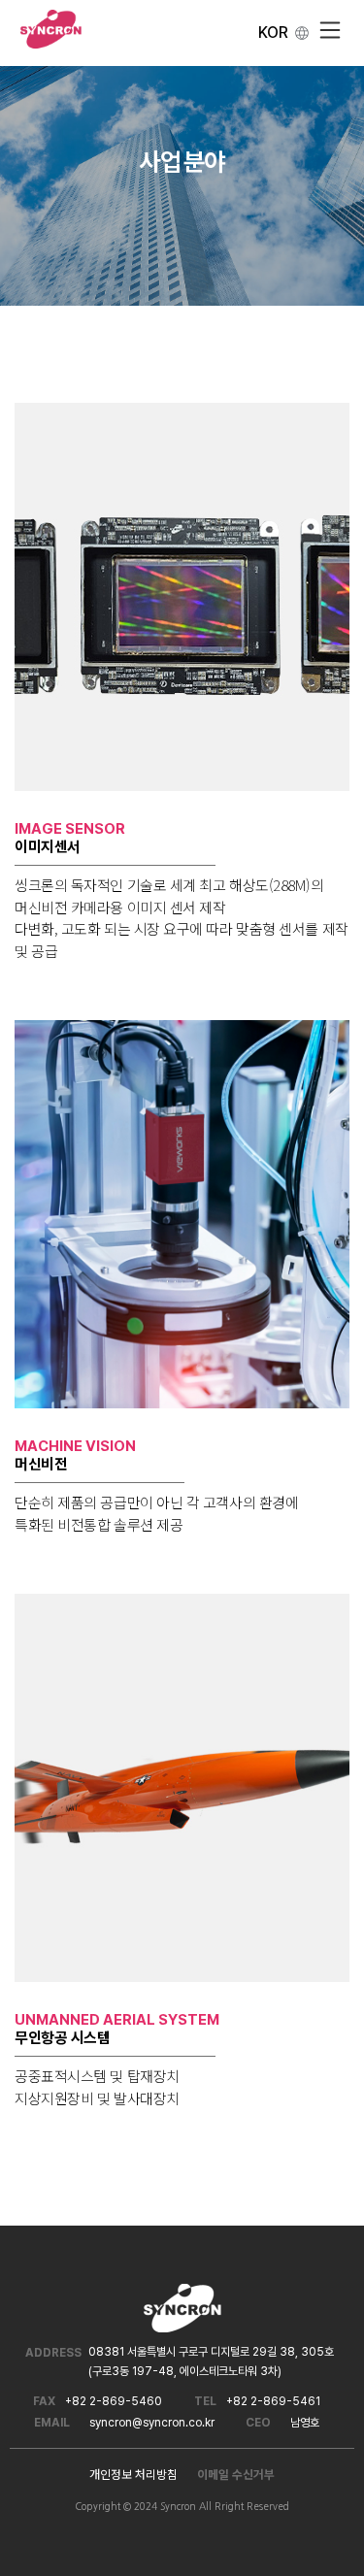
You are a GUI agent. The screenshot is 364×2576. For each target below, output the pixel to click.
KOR (273, 33)
